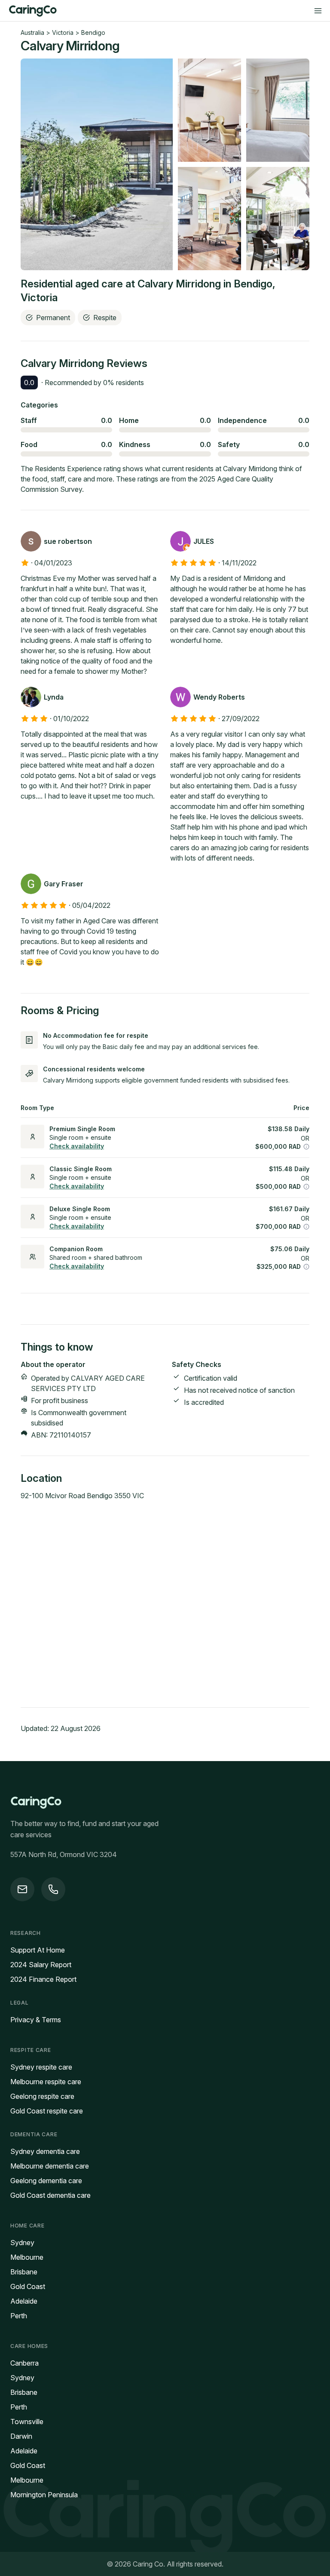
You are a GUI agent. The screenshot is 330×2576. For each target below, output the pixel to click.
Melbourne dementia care (50, 2166)
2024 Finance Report (43, 1979)
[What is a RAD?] (306, 1147)
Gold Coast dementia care (50, 2195)
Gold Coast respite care (47, 2111)
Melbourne (27, 2257)
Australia (32, 32)
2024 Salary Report (41, 1965)
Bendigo (93, 32)
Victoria (63, 32)
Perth (19, 2316)
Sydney (22, 2243)
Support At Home (38, 1950)
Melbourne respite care (46, 2082)
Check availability (77, 1146)
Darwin (21, 2436)
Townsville (27, 2422)
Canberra (24, 2363)
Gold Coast (28, 2286)
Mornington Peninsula (44, 2495)
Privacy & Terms (36, 2020)
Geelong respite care (42, 2096)
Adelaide (24, 2301)
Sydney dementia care (45, 2151)
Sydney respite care (41, 2067)
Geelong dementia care (46, 2181)
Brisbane (24, 2272)
